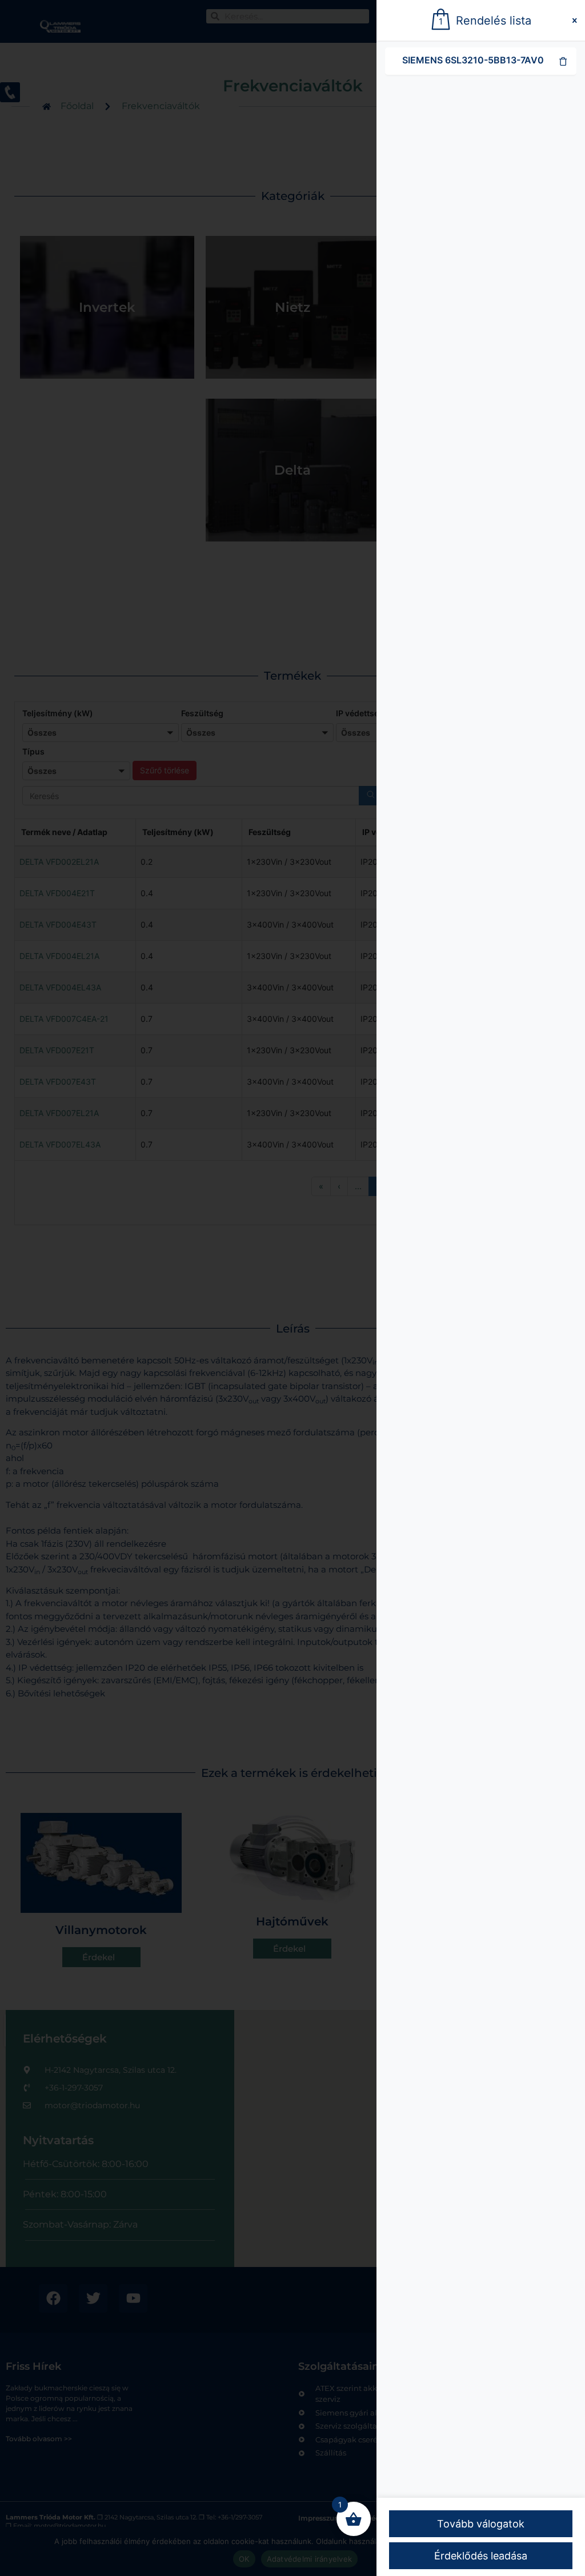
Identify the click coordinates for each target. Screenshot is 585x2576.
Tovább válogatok (481, 2524)
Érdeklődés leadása (481, 2556)
